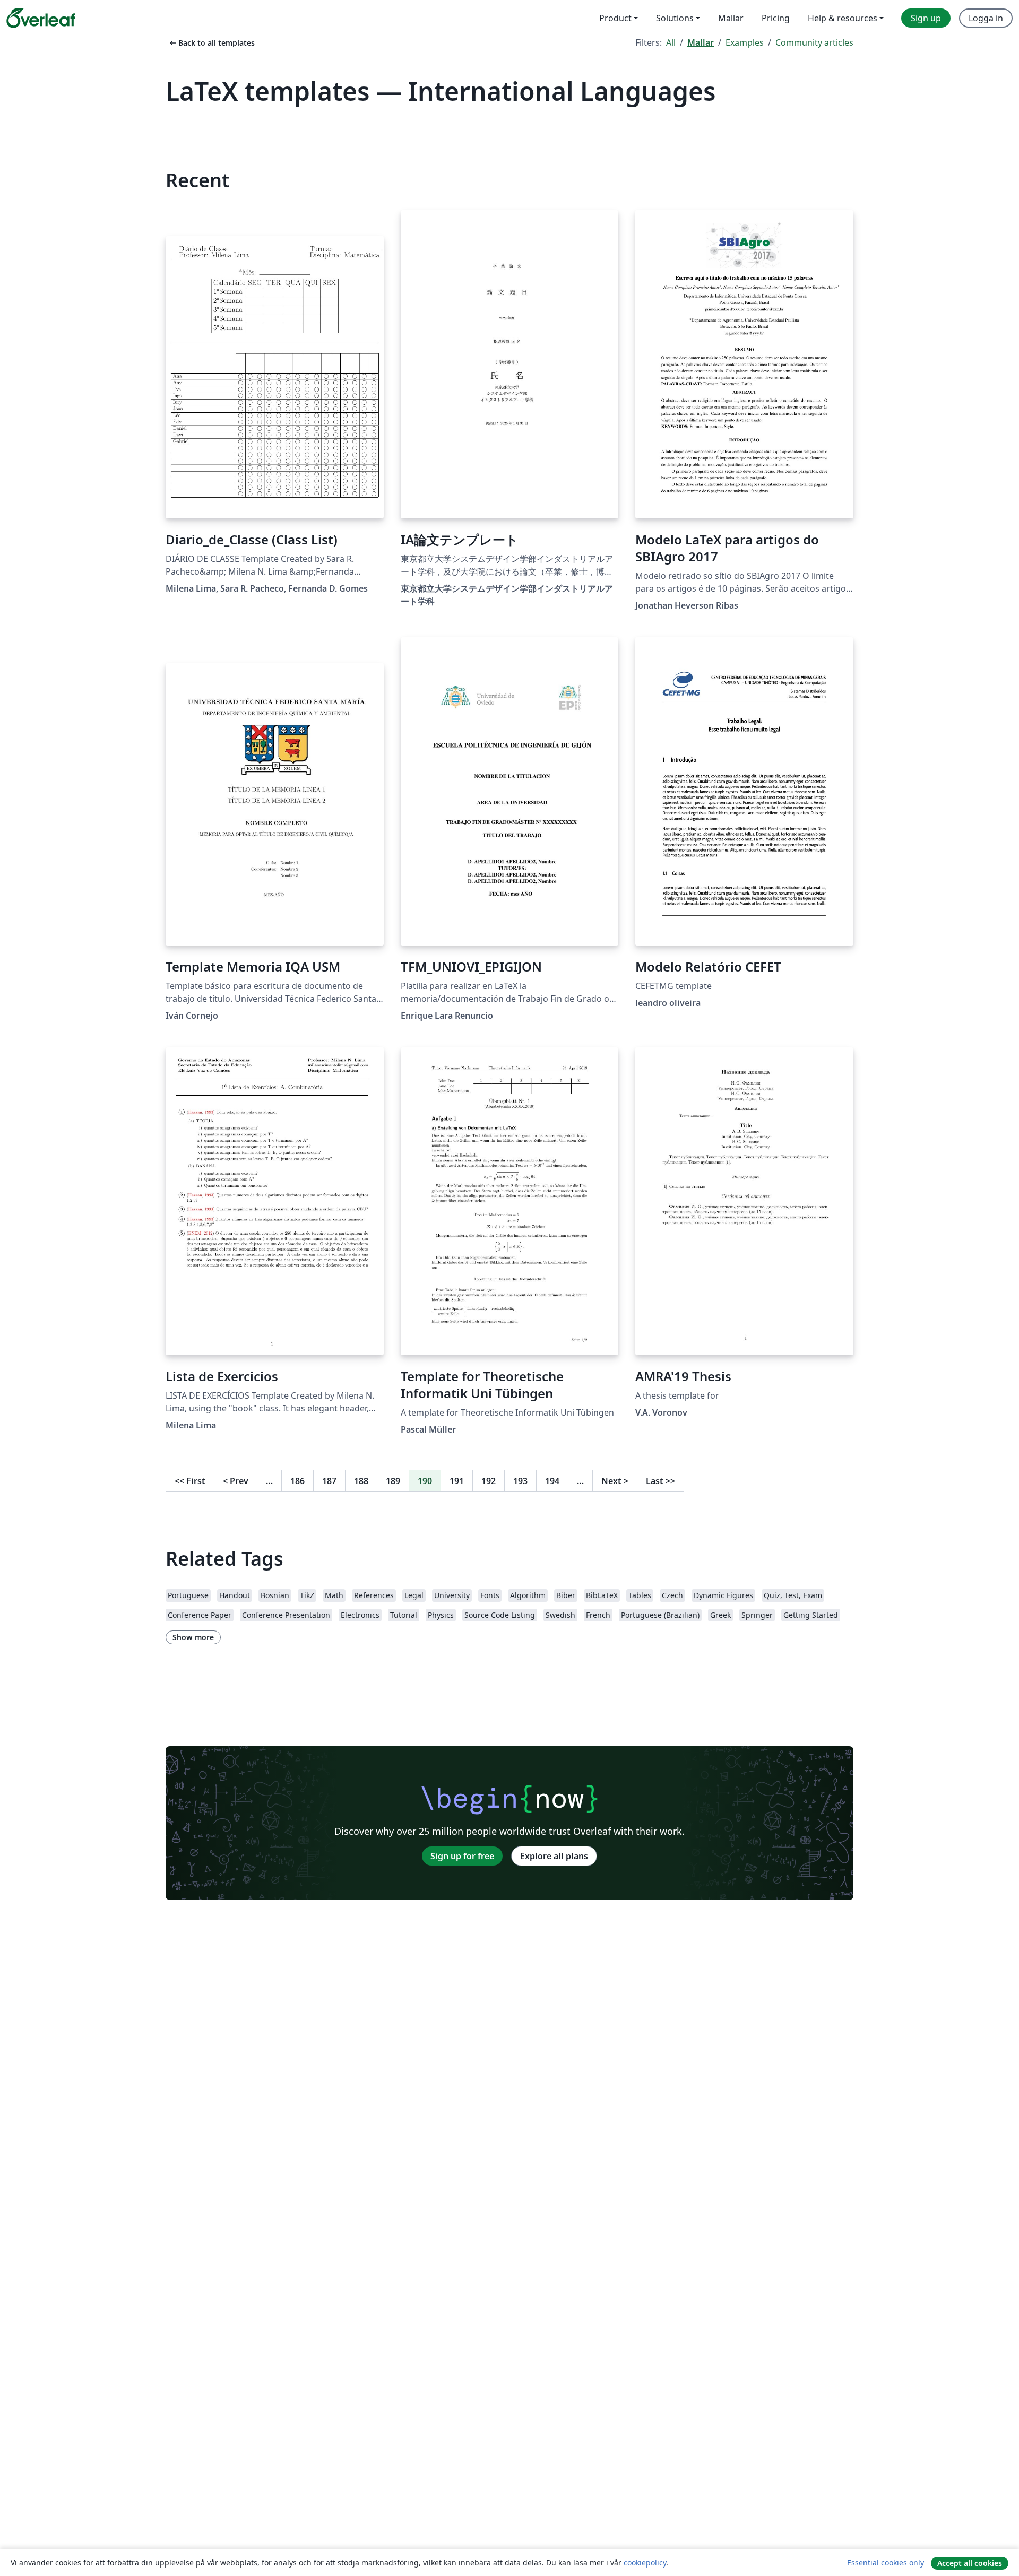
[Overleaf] (41, 18)
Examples (745, 42)
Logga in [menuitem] (986, 18)
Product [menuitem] (615, 18)
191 (457, 1481)
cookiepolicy (645, 2562)
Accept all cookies (970, 2563)
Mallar (701, 42)
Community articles (814, 42)
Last (660, 1481)
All (671, 42)
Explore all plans (554, 1856)
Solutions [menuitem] (675, 18)
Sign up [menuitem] (926, 18)
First (190, 1481)
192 (489, 1481)
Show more (193, 1637)
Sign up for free (462, 1856)
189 (393, 1481)
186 (297, 1481)
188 (361, 1481)
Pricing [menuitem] (776, 18)
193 (520, 1481)
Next (615, 1481)
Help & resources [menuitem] (843, 18)
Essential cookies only (886, 2562)
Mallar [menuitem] (731, 18)
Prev (236, 1481)
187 (329, 1481)
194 (552, 1481)
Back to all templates (211, 43)
